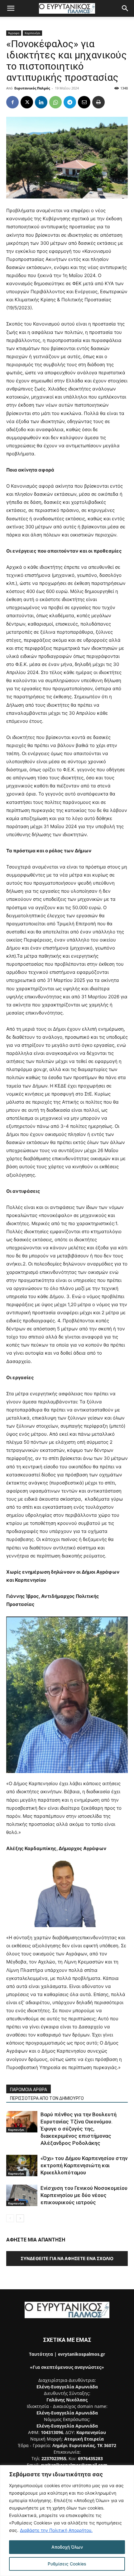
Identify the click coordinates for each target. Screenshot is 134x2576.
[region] (67, 2521)
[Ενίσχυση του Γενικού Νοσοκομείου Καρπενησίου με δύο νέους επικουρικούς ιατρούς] (22, 2195)
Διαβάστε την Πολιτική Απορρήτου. (56, 2530)
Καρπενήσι (32, 33)
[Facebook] (12, 102)
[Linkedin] (41, 102)
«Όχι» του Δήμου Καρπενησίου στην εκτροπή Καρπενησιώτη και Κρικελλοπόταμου (84, 2165)
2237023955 (54, 2458)
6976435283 (90, 2458)
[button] (11, 8)
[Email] (84, 102)
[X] (27, 102)
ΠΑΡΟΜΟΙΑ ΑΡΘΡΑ (29, 2090)
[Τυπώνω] (98, 102)
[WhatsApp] (55, 102)
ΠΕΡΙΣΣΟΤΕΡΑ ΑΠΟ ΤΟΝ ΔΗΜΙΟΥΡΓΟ (47, 2098)
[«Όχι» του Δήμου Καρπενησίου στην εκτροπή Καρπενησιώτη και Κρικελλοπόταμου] (22, 2166)
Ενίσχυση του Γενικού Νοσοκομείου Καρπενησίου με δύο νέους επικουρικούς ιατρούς (84, 2195)
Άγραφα (14, 33)
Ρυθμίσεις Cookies (67, 2564)
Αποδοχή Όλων (67, 2547)
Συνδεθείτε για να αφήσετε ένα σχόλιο (67, 2258)
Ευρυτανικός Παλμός (32, 88)
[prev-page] (10, 2218)
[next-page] (20, 2218)
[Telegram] (70, 102)
